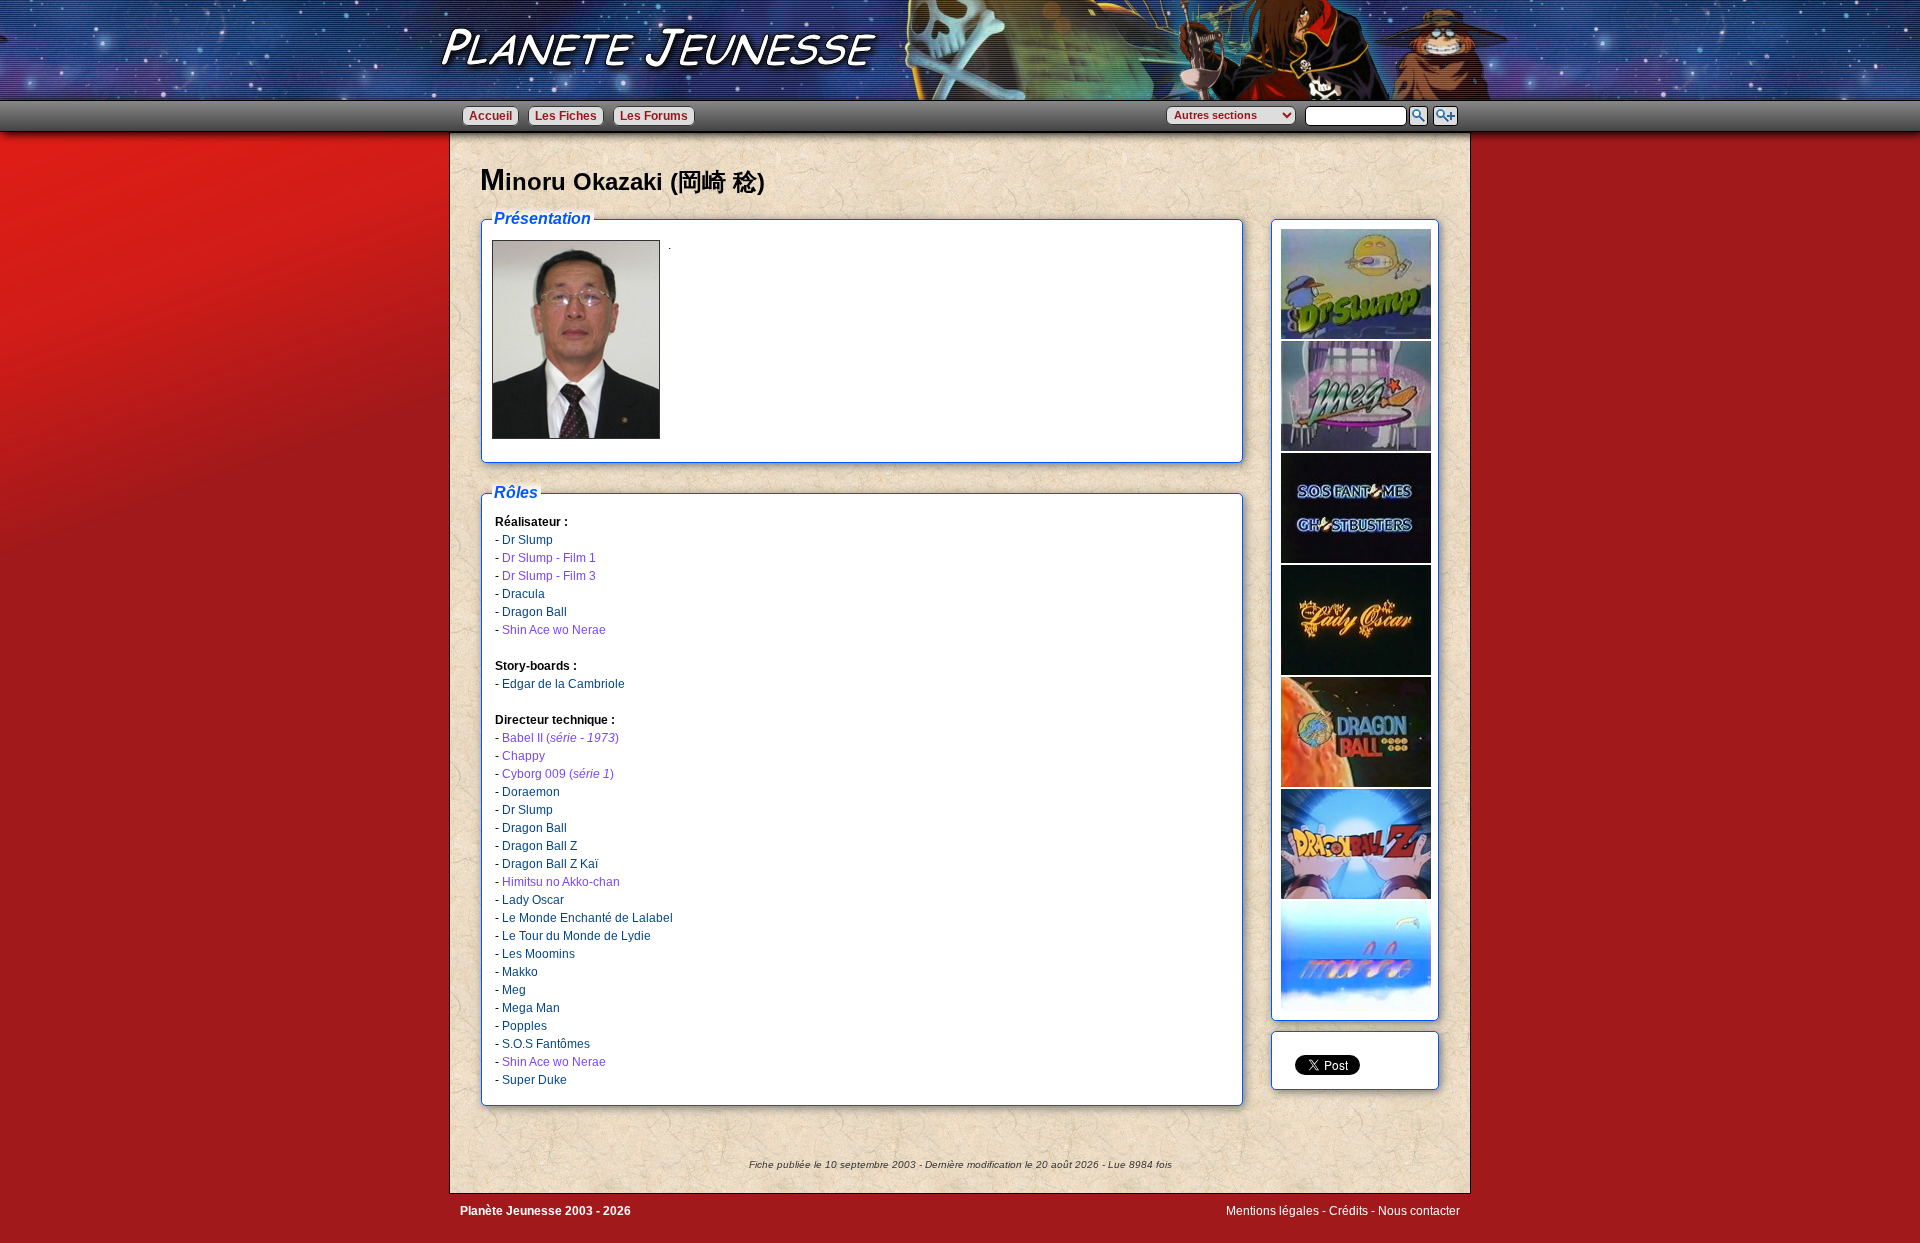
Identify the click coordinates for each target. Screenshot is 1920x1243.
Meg (514, 990)
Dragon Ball (534, 612)
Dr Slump (527, 540)
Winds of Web (1263, 1225)
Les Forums (654, 116)
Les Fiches (566, 116)
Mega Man (531, 1008)
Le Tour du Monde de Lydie (576, 936)
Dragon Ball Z (539, 846)
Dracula (523, 594)
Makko (520, 972)
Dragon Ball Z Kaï (550, 864)
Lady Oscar (533, 900)
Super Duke (534, 1080)
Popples (524, 1026)
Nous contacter (1419, 1211)
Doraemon (531, 792)
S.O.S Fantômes (546, 1044)
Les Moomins (538, 954)
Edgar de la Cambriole (563, 684)
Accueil (490, 116)
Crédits (1348, 1211)
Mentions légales (1272, 1211)
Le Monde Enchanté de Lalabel (587, 918)
